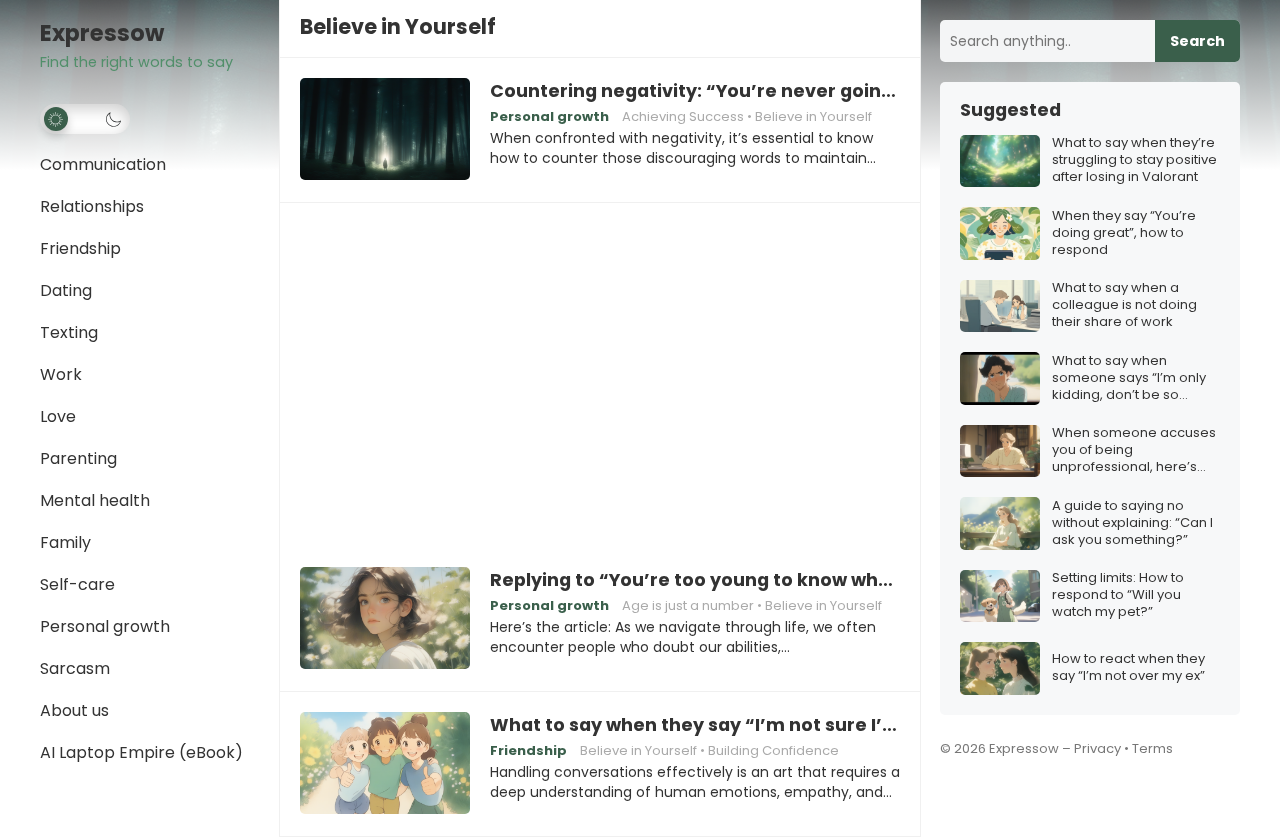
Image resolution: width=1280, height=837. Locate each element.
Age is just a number (688, 605)
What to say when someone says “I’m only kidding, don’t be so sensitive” (1129, 378)
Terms (1152, 748)
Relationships (92, 206)
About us (74, 710)
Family (65, 542)
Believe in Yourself (813, 116)
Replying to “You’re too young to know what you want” (695, 580)
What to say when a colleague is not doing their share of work (1124, 306)
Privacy (1097, 748)
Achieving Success (683, 116)
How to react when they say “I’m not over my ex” (1128, 669)
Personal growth (105, 626)
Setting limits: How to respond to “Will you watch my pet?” (1118, 596)
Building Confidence (773, 750)
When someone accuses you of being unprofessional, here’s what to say (1134, 451)
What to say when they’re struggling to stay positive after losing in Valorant (1134, 161)
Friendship (80, 248)
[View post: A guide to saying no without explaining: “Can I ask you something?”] (1000, 523)
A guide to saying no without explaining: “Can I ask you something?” (1132, 523)
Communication (103, 164)
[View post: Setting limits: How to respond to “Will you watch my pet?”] (1000, 596)
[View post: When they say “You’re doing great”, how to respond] (1000, 233)
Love (58, 416)
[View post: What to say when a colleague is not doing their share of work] (1000, 306)
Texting (69, 332)
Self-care (77, 584)
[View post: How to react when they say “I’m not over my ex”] (1000, 668)
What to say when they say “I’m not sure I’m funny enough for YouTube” (695, 725)
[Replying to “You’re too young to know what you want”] (385, 619)
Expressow (102, 33)
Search (1197, 41)
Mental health (95, 500)
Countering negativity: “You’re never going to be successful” (695, 91)
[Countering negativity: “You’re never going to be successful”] (385, 130)
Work (61, 374)
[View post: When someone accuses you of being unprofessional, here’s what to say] (1000, 451)
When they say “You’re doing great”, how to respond (1124, 233)
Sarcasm (75, 668)
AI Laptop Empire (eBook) (141, 752)
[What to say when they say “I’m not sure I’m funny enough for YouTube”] (385, 764)
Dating (66, 290)
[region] (600, 371)
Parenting (78, 458)
